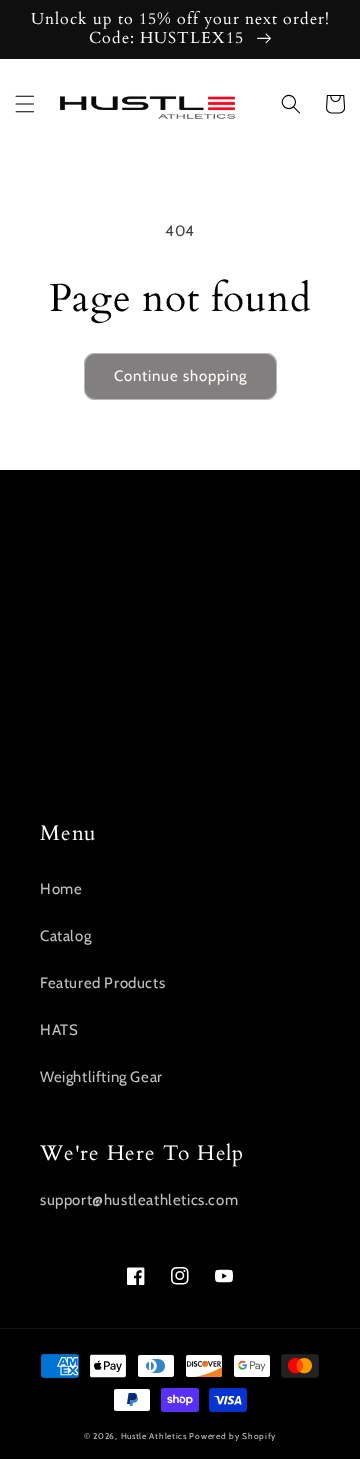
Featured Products (102, 983)
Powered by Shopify (232, 1436)
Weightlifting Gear (101, 1077)
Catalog (65, 936)
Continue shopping (180, 376)
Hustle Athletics (154, 1436)
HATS (59, 1030)
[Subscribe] (297, 734)
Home (61, 889)
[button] (25, 104)
